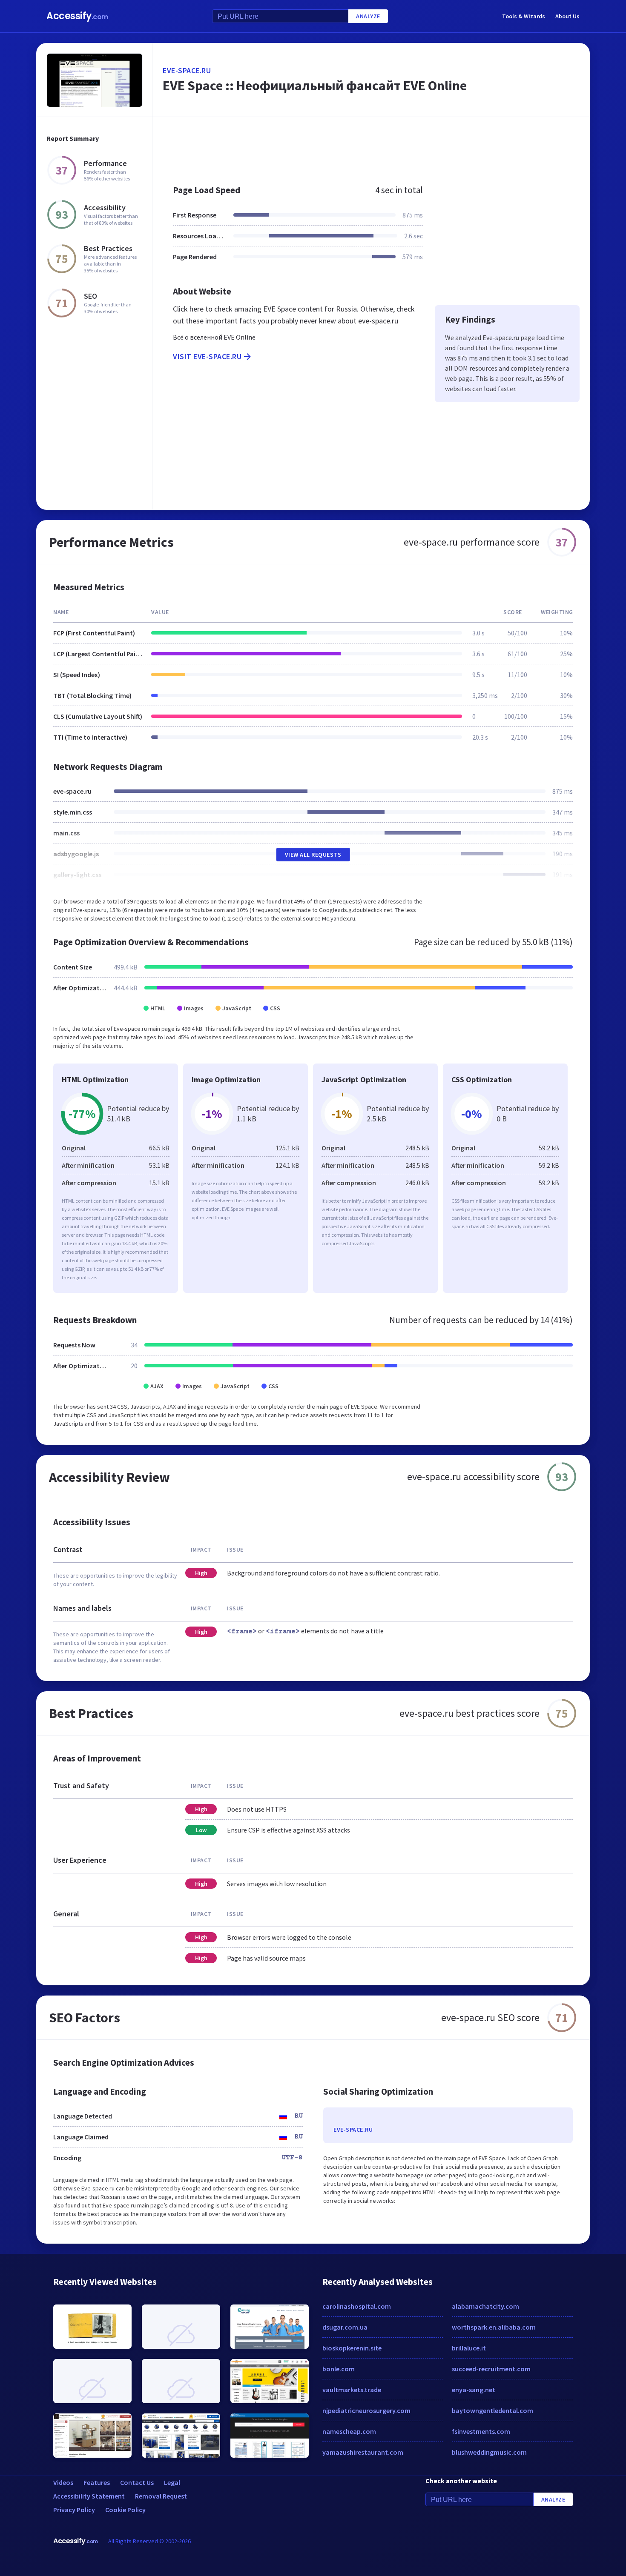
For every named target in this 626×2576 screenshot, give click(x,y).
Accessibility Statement (89, 2496)
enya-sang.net (474, 2390)
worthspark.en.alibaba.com (494, 2327)
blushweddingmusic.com (489, 2452)
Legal (172, 2482)
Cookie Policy (125, 2510)
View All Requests (313, 855)
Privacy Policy (74, 2510)
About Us (567, 16)
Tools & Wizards (524, 16)
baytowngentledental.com (492, 2410)
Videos (63, 2482)
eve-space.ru (187, 70)
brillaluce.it (469, 2348)
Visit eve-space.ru (207, 356)
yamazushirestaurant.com (363, 2452)
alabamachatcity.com (485, 2306)
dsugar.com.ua (345, 2327)
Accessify (77, 16)
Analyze (368, 16)
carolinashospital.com (357, 2306)
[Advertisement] (371, 146)
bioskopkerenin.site (352, 2348)
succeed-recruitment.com (491, 2369)
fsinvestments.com (481, 2431)
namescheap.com (349, 2431)
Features (97, 2482)
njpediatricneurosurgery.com (366, 2410)
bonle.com (339, 2369)
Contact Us (137, 2482)
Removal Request (161, 2496)
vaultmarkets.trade (352, 2390)
